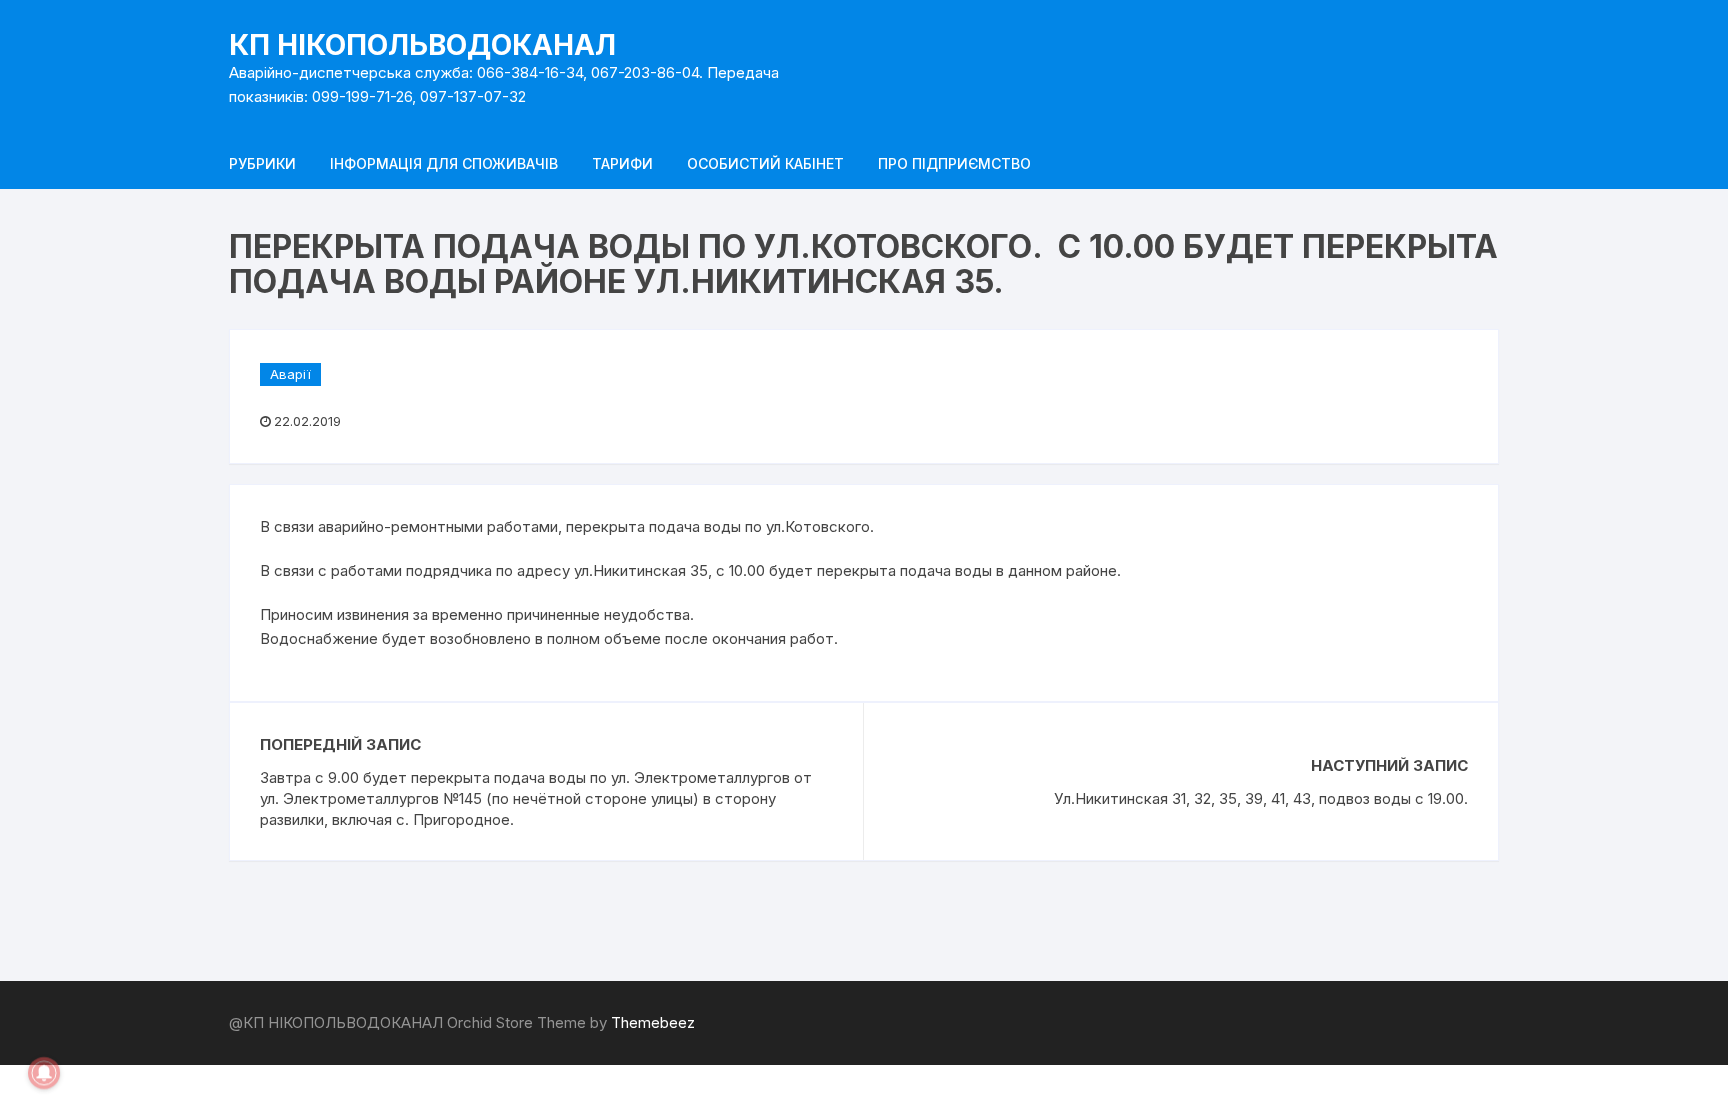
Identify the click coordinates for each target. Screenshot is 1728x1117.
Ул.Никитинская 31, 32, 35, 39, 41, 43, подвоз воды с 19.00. (1261, 798)
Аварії (290, 374)
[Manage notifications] (44, 1073)
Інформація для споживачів (444, 163)
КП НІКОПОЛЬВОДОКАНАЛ (422, 45)
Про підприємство (954, 163)
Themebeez (653, 1022)
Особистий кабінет (765, 163)
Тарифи (622, 163)
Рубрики (262, 163)
